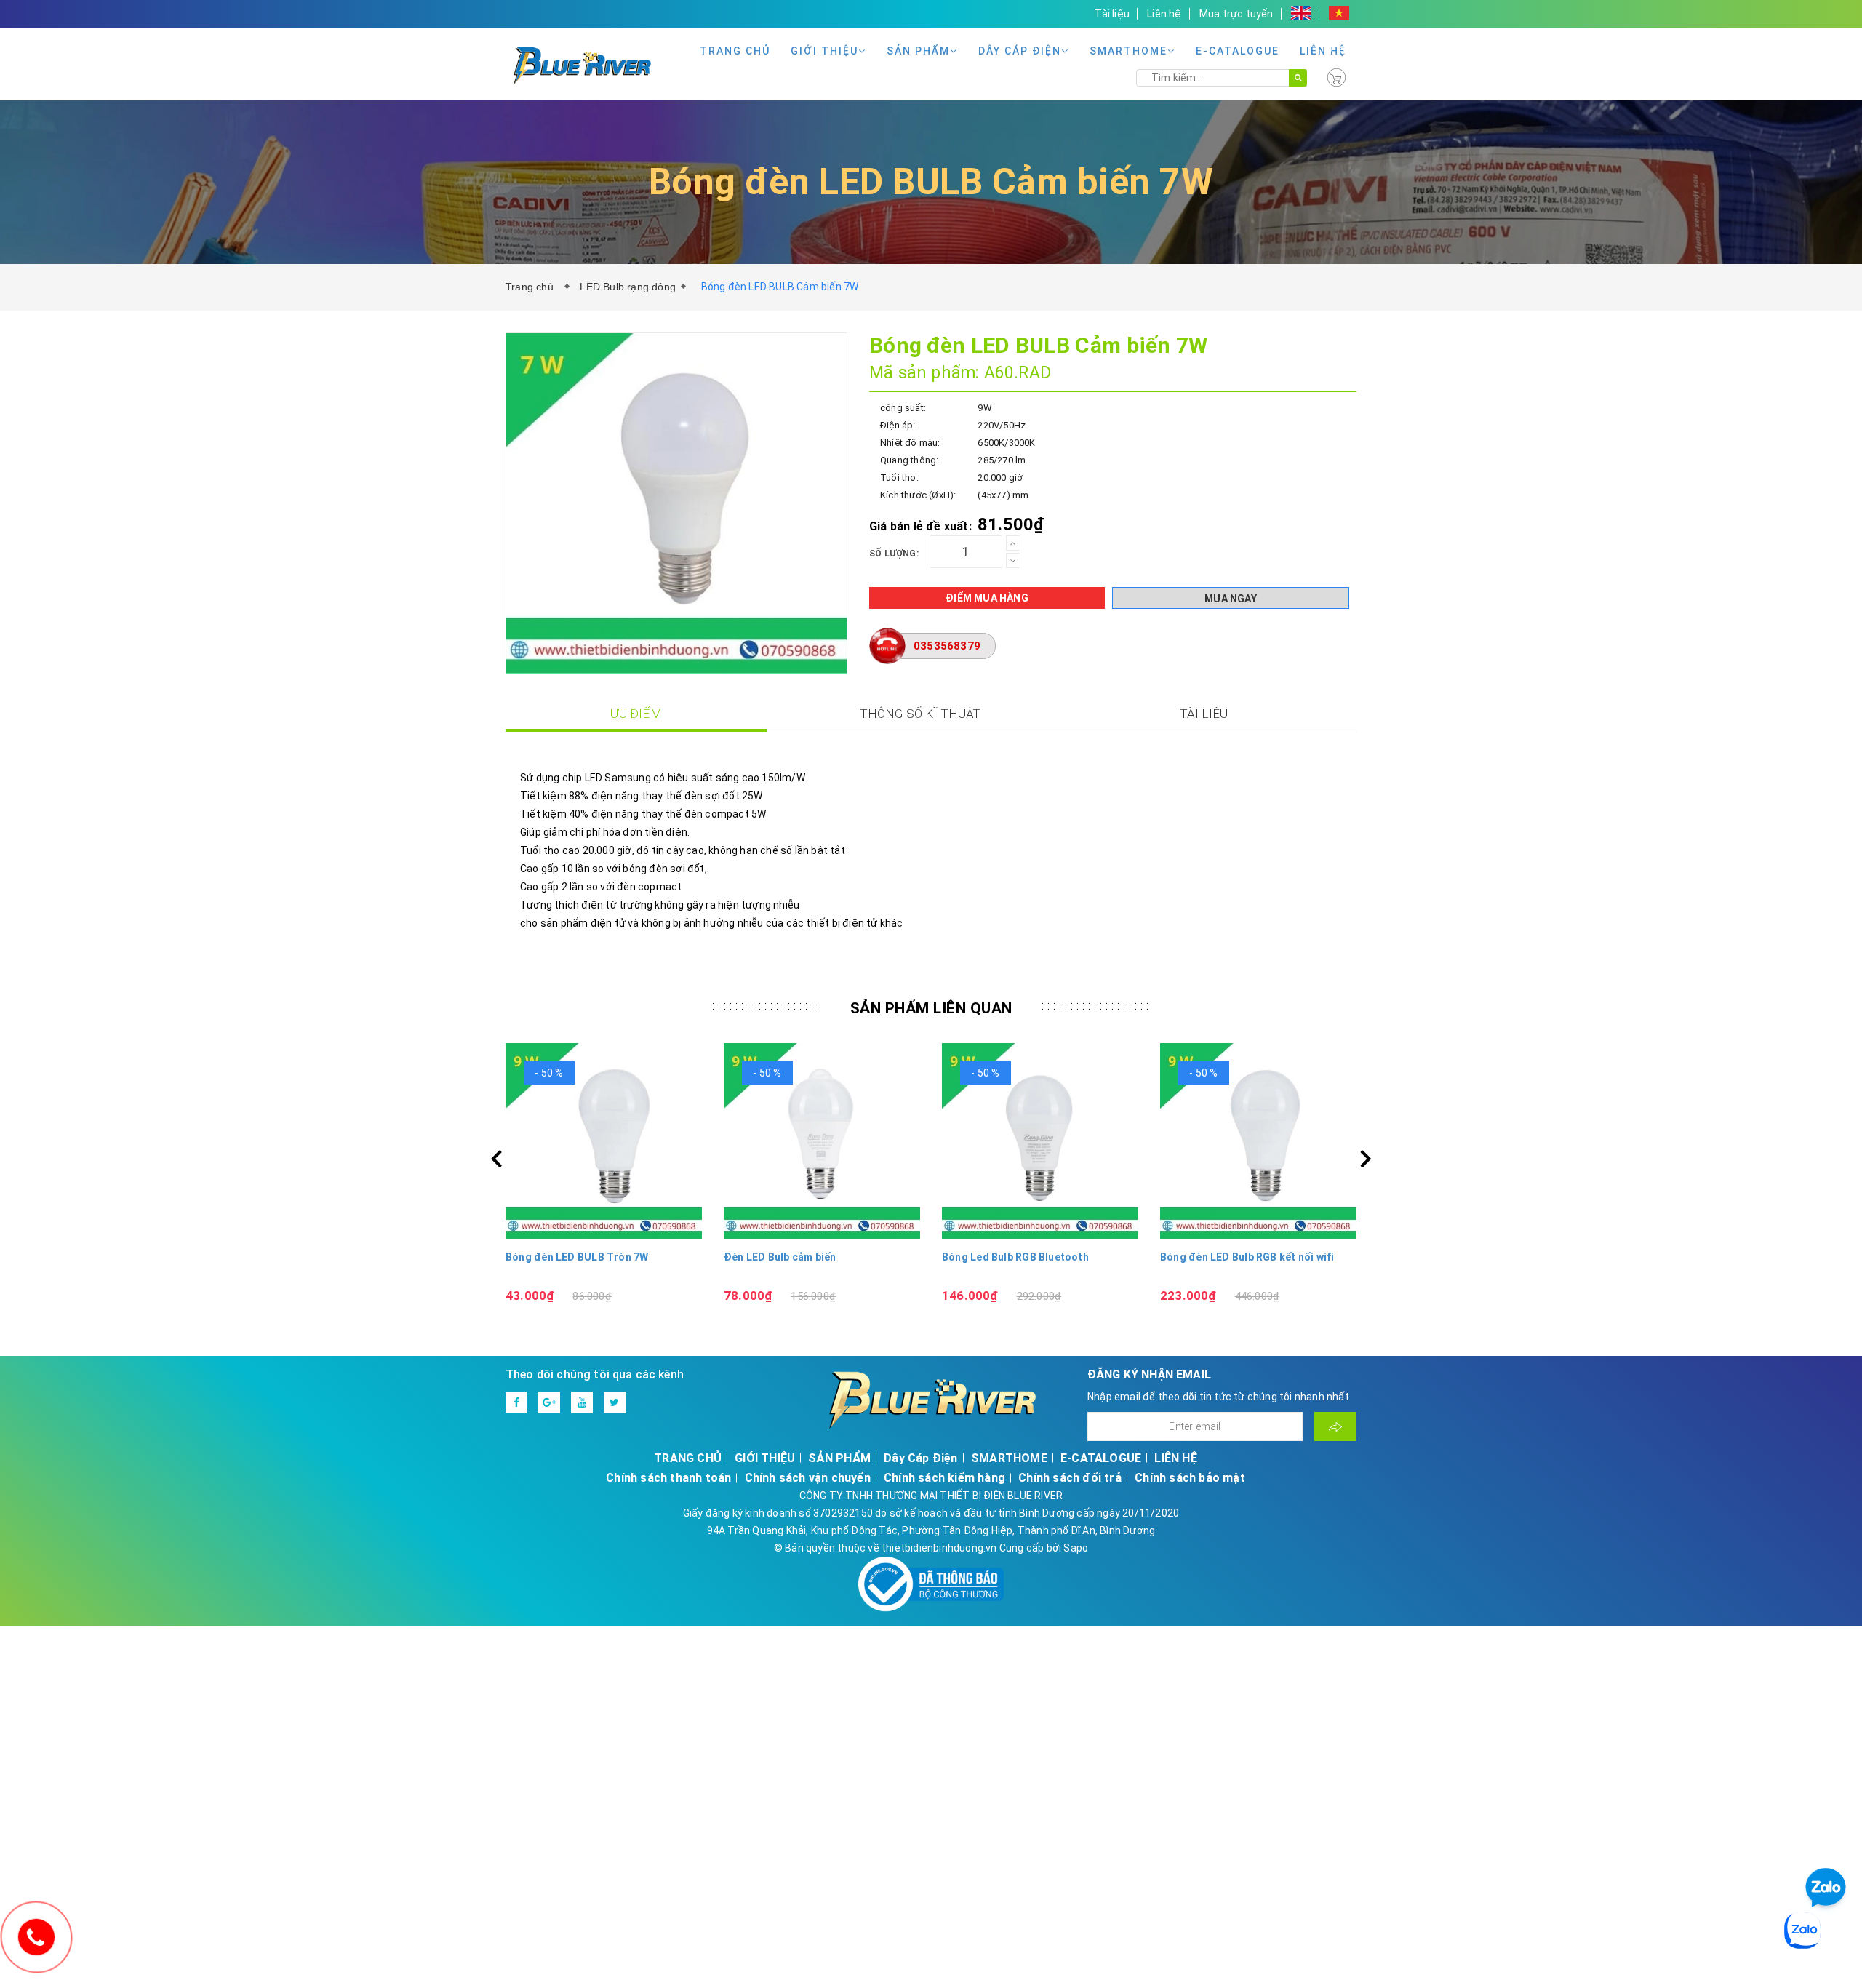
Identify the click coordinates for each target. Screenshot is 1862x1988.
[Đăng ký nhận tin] (1335, 1426)
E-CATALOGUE (1238, 51)
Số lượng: (894, 554)
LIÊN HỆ (1323, 51)
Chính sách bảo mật (1190, 1478)
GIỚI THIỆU (824, 51)
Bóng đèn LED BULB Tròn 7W (577, 1257)
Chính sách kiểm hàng (944, 1478)
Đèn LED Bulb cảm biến (780, 1257)
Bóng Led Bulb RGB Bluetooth (1015, 1257)
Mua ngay (1231, 599)
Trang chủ (532, 287)
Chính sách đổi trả (1070, 1478)
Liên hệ (1164, 14)
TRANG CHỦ (735, 51)
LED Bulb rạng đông (628, 287)
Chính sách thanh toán (668, 1478)
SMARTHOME (1128, 51)
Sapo (1076, 1548)
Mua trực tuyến (1236, 14)
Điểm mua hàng (987, 598)
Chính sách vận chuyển (808, 1478)
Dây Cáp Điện (1020, 51)
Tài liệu (1112, 14)
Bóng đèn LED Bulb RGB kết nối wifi (1247, 1257)
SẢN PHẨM (918, 51)
